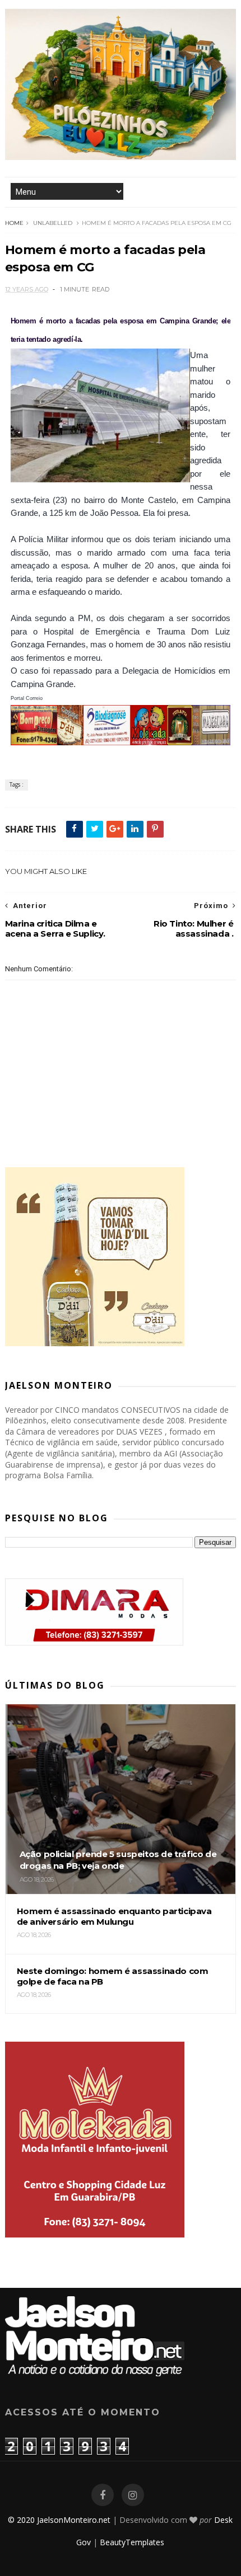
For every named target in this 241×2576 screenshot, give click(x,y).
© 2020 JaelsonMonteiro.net (59, 2520)
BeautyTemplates (132, 2542)
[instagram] (133, 2495)
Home (14, 223)
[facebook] (103, 2495)
